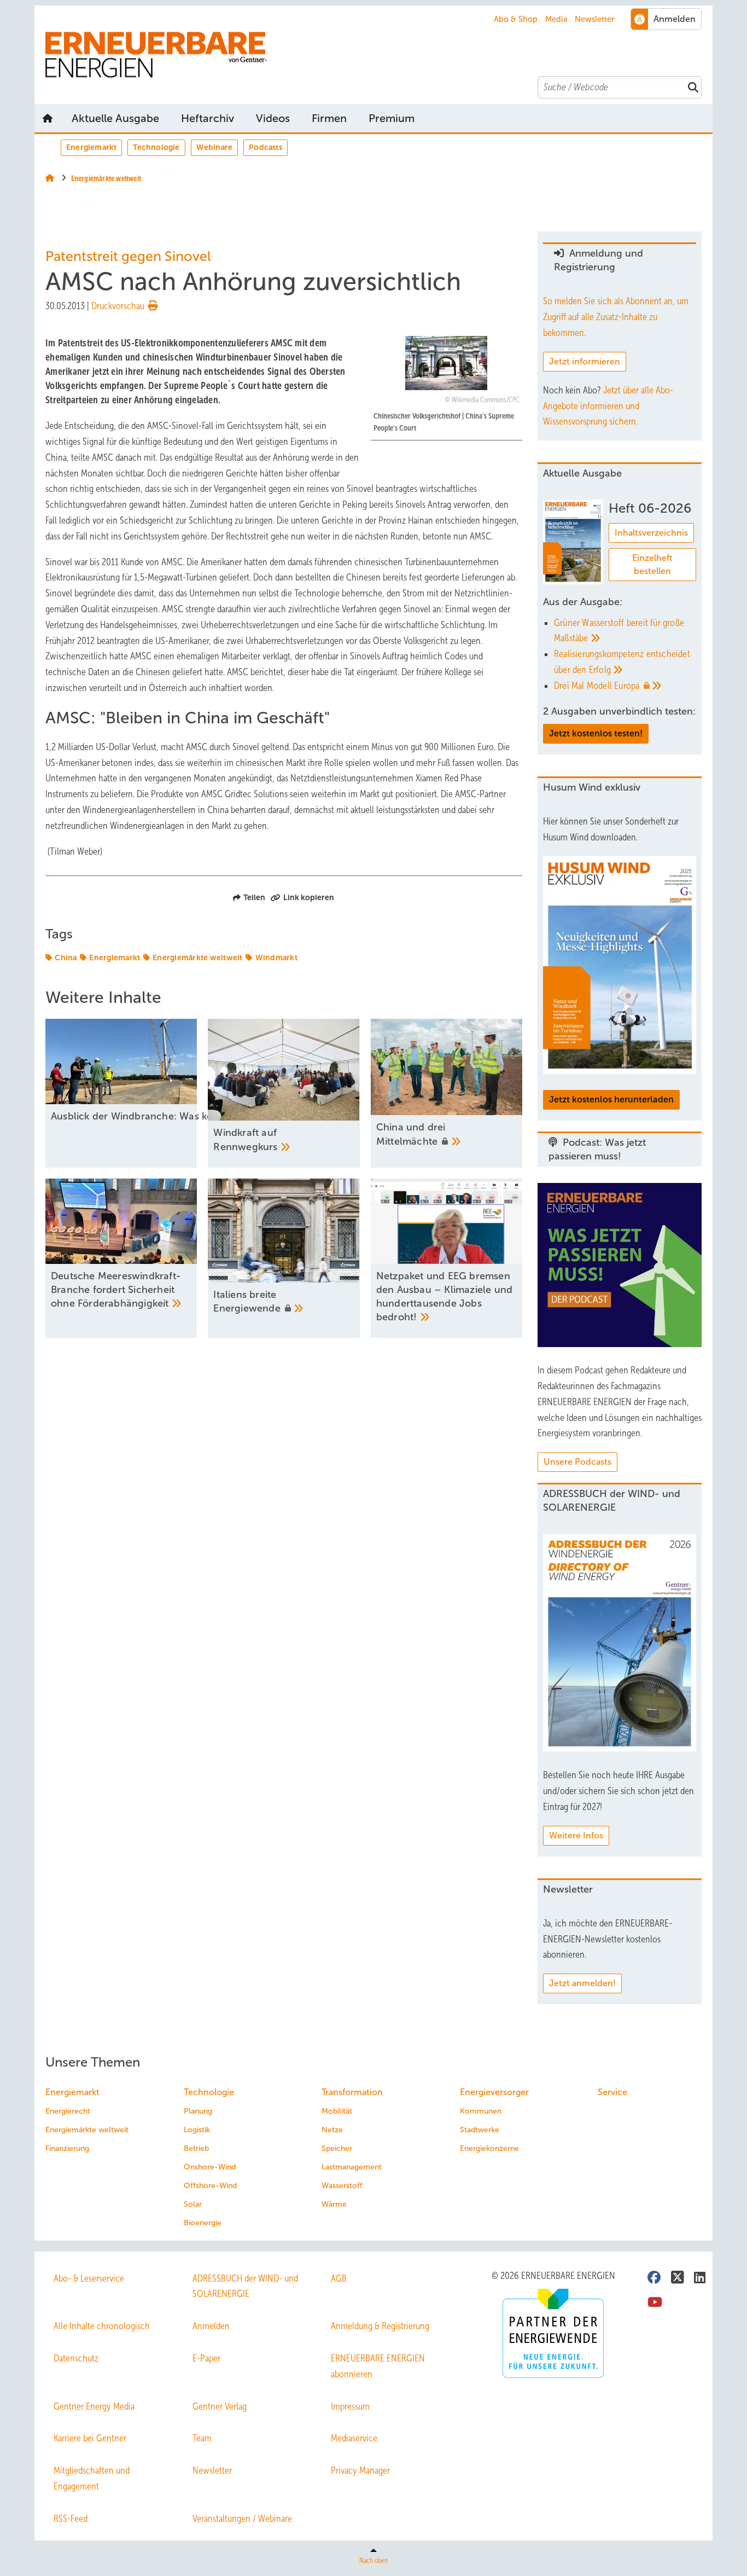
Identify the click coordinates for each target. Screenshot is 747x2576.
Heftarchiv (208, 118)
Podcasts (265, 147)
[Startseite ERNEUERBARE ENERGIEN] (379, 55)
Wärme (334, 2204)
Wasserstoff (342, 2186)
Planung (198, 2111)
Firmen (329, 118)
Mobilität (337, 2111)
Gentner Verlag (220, 2406)
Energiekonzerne (489, 2148)
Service (612, 2092)
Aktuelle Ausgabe (115, 118)
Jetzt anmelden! (582, 1983)
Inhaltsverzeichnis (651, 533)
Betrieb (196, 2148)
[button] (392, 118)
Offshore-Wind (210, 2186)
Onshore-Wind (210, 2167)
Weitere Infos (576, 1835)
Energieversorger (494, 2092)
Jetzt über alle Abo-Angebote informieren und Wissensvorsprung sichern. (608, 406)
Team (202, 2438)
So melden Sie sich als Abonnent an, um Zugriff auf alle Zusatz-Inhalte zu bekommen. (616, 317)
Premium (392, 118)
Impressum (350, 2406)
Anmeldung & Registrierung (380, 2326)
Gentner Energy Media (94, 2406)
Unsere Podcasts (577, 1462)
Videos (273, 118)
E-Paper (206, 2358)
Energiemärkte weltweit (198, 958)
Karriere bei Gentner (90, 2438)
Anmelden (211, 2326)
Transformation (352, 2092)
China (66, 958)
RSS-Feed (71, 2519)
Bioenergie (203, 2223)
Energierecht (68, 2111)
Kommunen (481, 2111)
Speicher (337, 2148)
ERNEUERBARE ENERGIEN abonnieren (378, 2366)
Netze (332, 2130)
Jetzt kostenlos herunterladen (611, 1100)
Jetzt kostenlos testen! (596, 733)
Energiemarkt (91, 147)
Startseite (48, 118)
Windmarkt (276, 958)
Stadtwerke (480, 2130)
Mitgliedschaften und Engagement (92, 2478)
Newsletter (594, 19)
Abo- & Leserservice (89, 2278)
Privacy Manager (360, 2470)
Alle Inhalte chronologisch (102, 2326)
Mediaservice (354, 2438)
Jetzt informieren (585, 361)
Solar (193, 2204)
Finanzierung (67, 2148)
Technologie (156, 147)
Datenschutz (76, 2358)
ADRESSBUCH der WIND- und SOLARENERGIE (245, 2286)
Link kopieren (309, 897)
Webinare (215, 147)
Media (556, 19)
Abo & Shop (516, 19)
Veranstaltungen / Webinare (242, 2519)
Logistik (197, 2130)
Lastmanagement (352, 2167)
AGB (339, 2278)
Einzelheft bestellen (652, 564)
